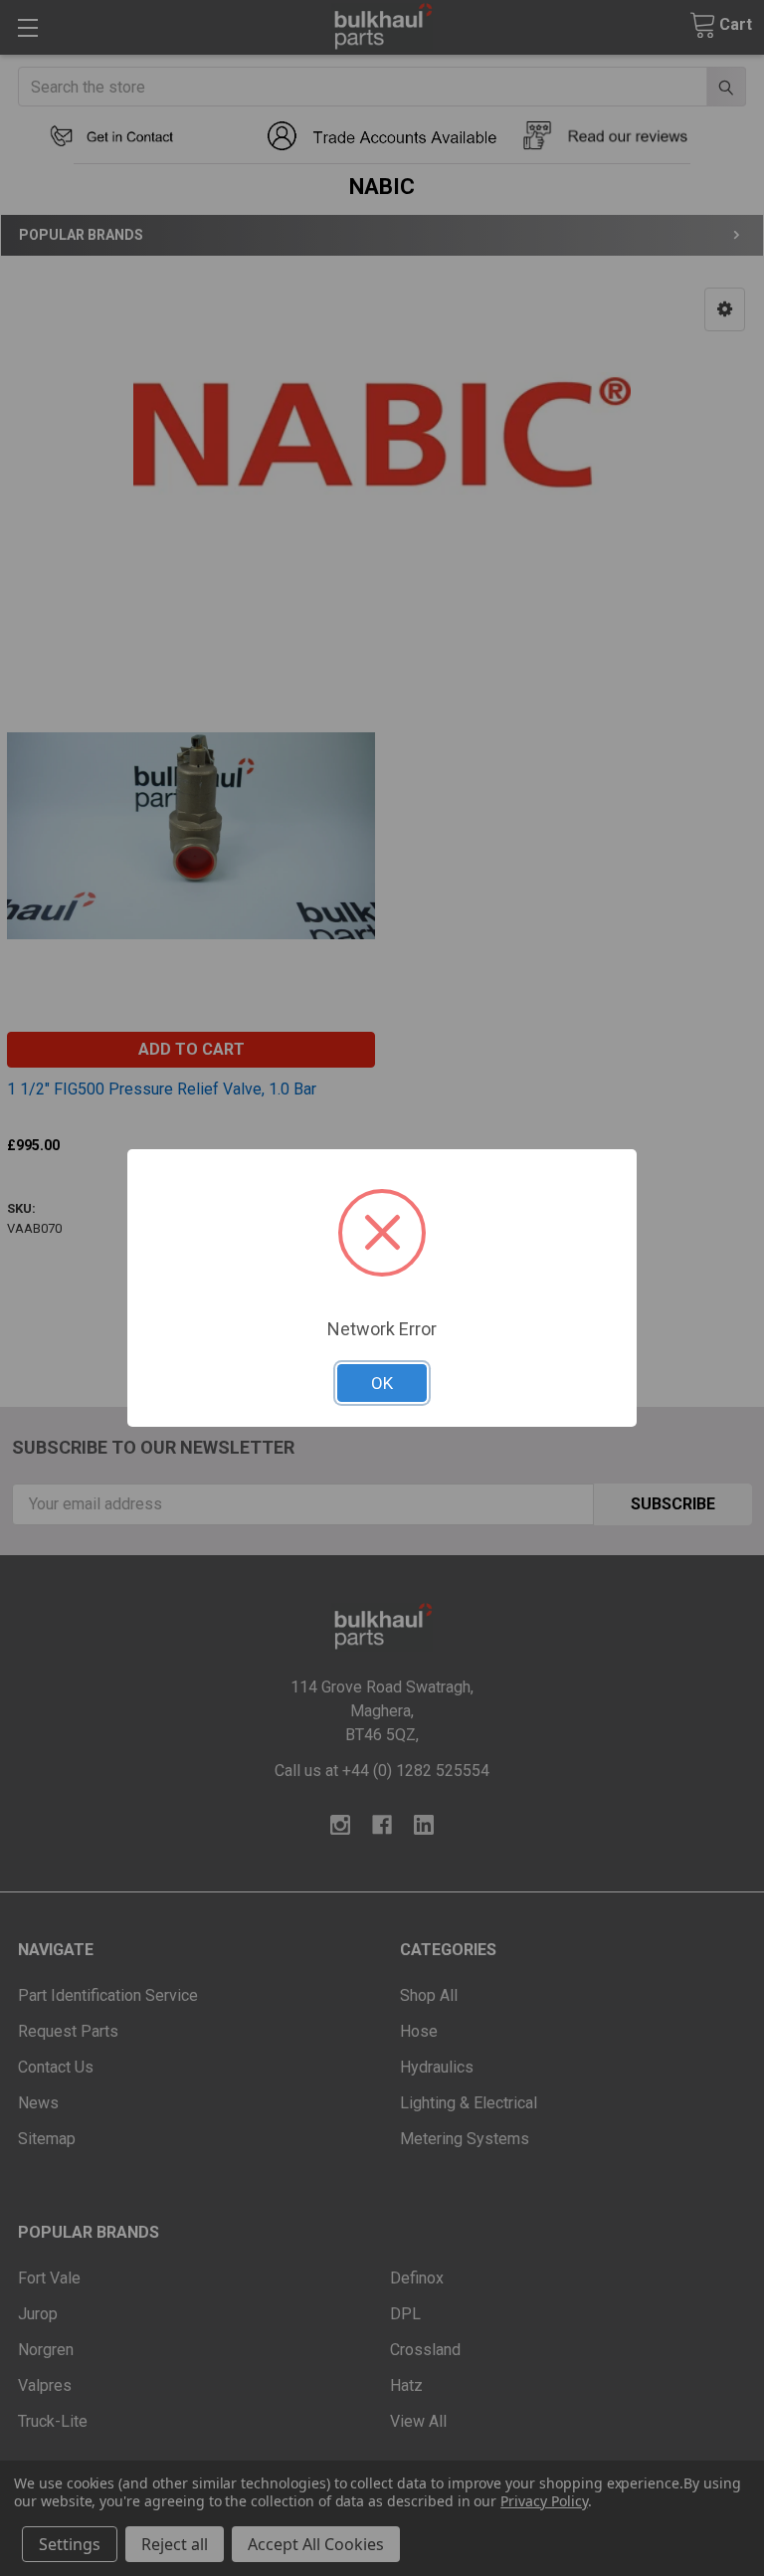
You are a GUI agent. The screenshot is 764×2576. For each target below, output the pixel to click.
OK (382, 1383)
